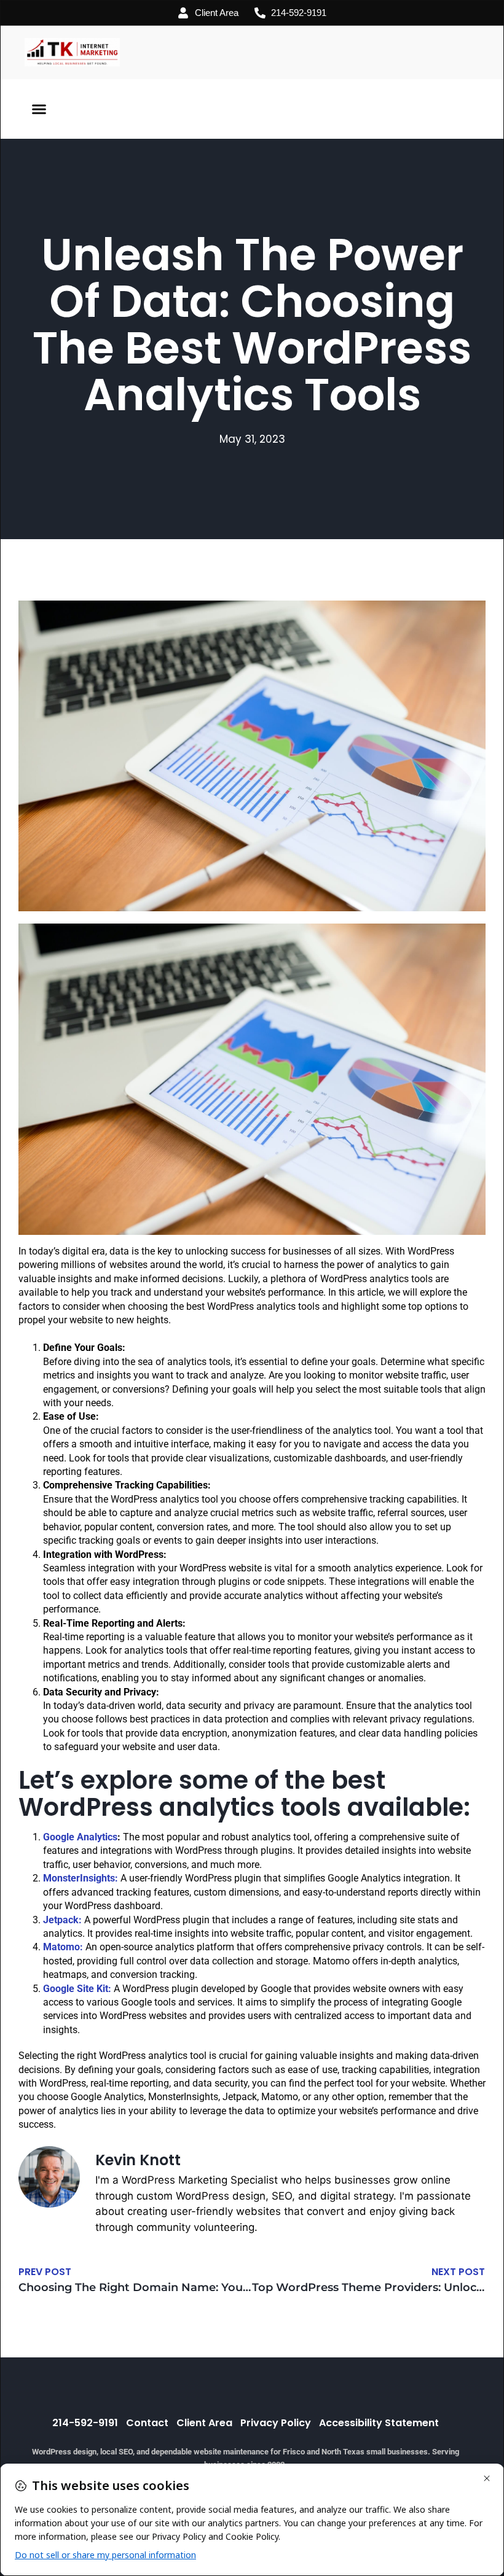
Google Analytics (80, 1837)
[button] (39, 109)
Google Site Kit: (77, 1989)
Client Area (204, 2423)
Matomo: (63, 1947)
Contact (147, 2423)
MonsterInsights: (81, 1878)
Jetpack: (62, 1920)
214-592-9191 (85, 2423)
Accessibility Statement (379, 2423)
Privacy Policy (276, 2423)
